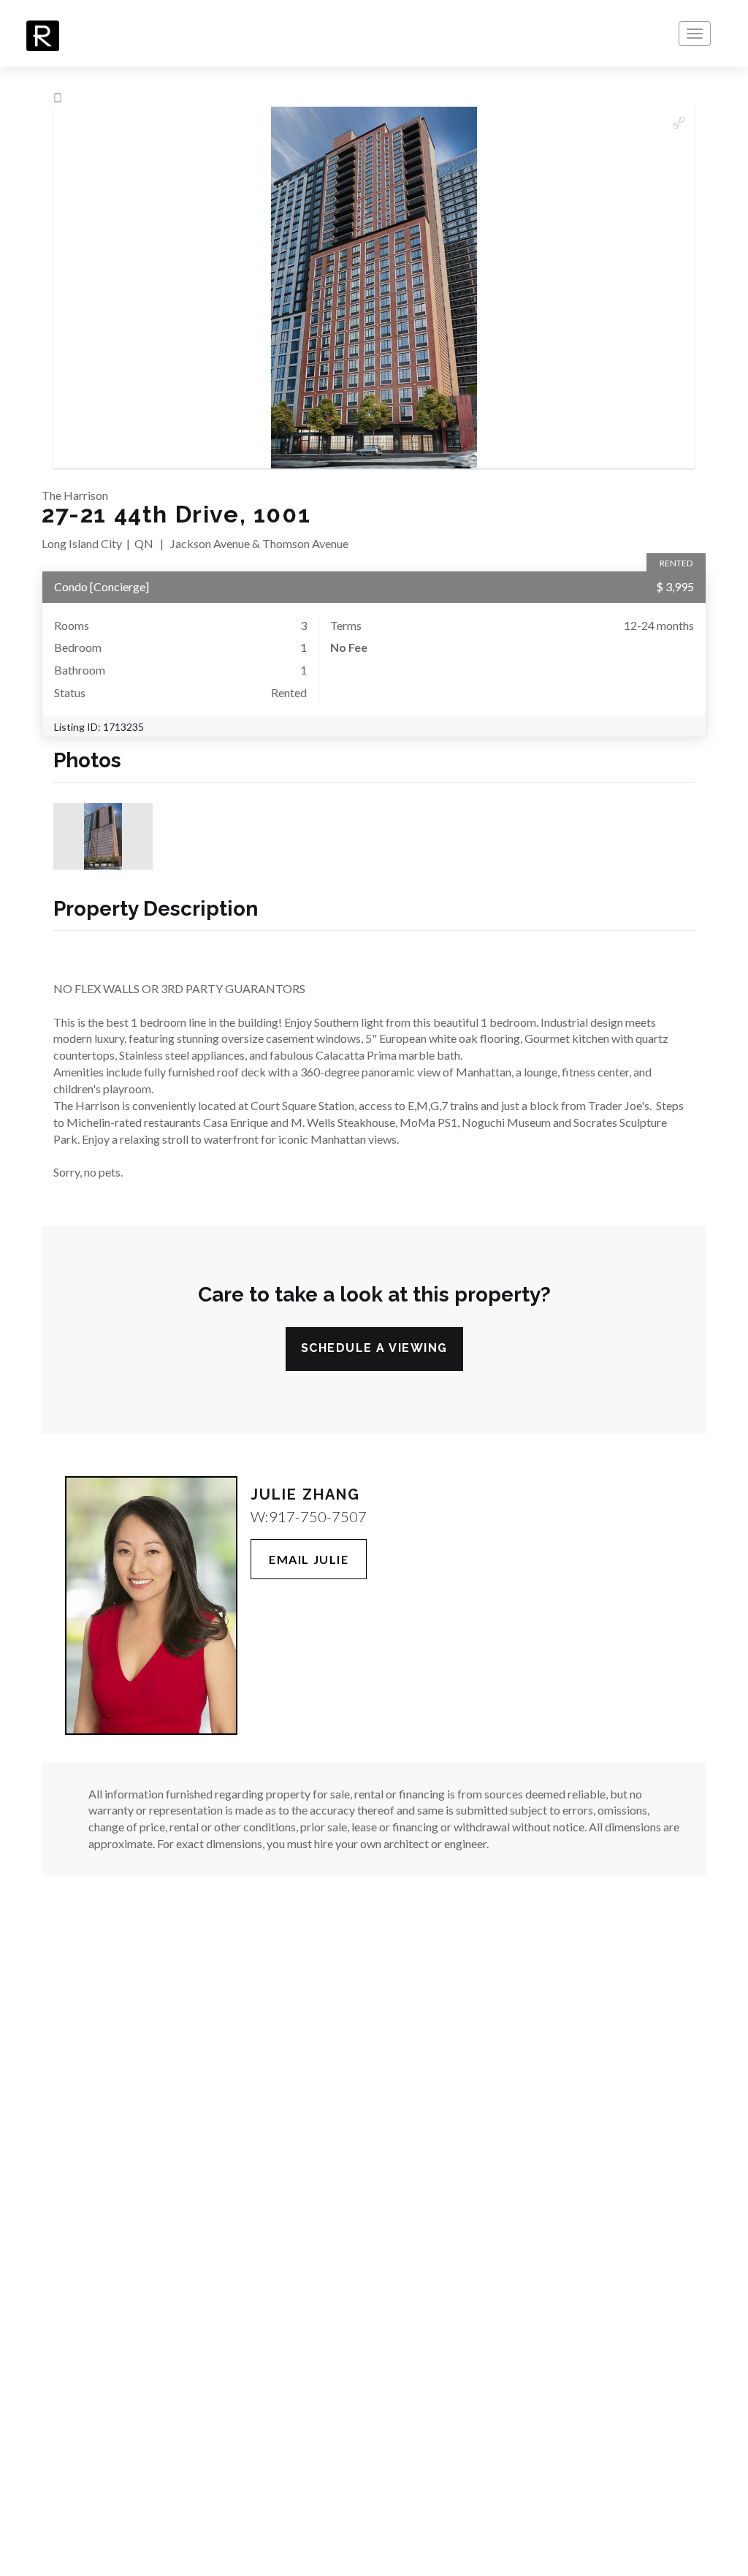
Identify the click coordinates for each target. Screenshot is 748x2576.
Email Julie (309, 1559)
